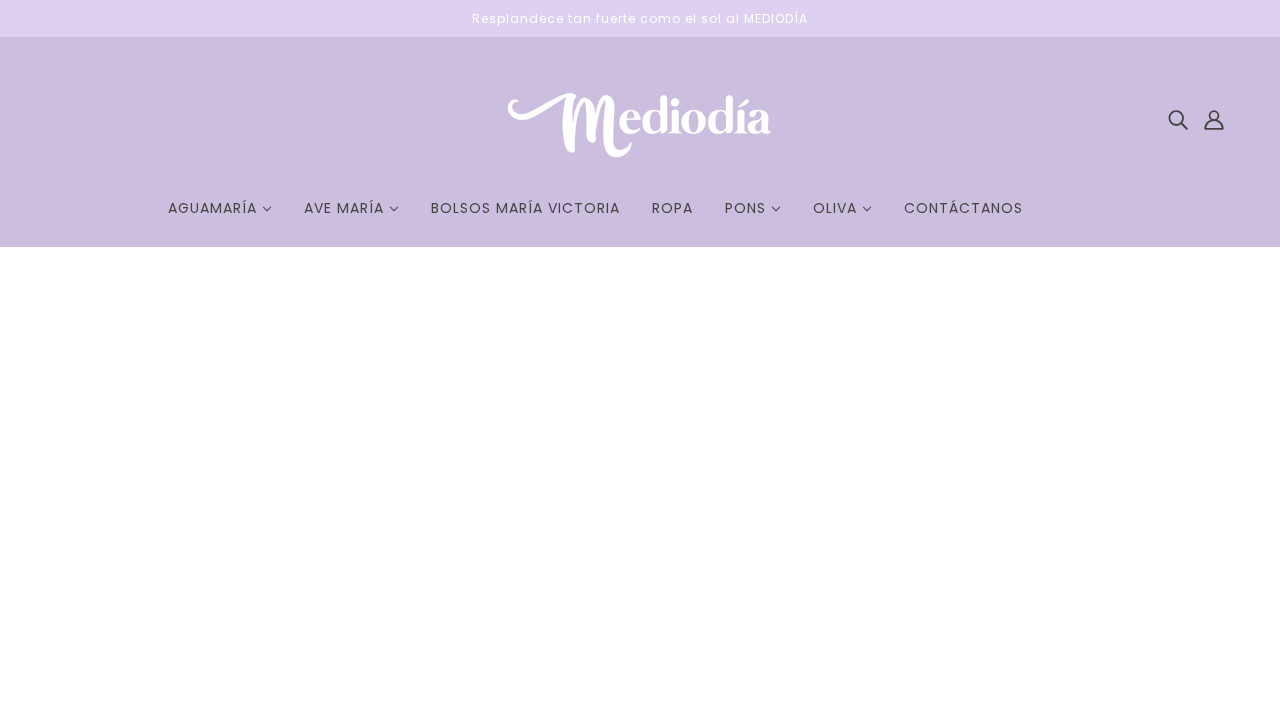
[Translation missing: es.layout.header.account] (1214, 118)
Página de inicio (577, 511)
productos (841, 511)
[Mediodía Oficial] (640, 163)
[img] (1178, 118)
